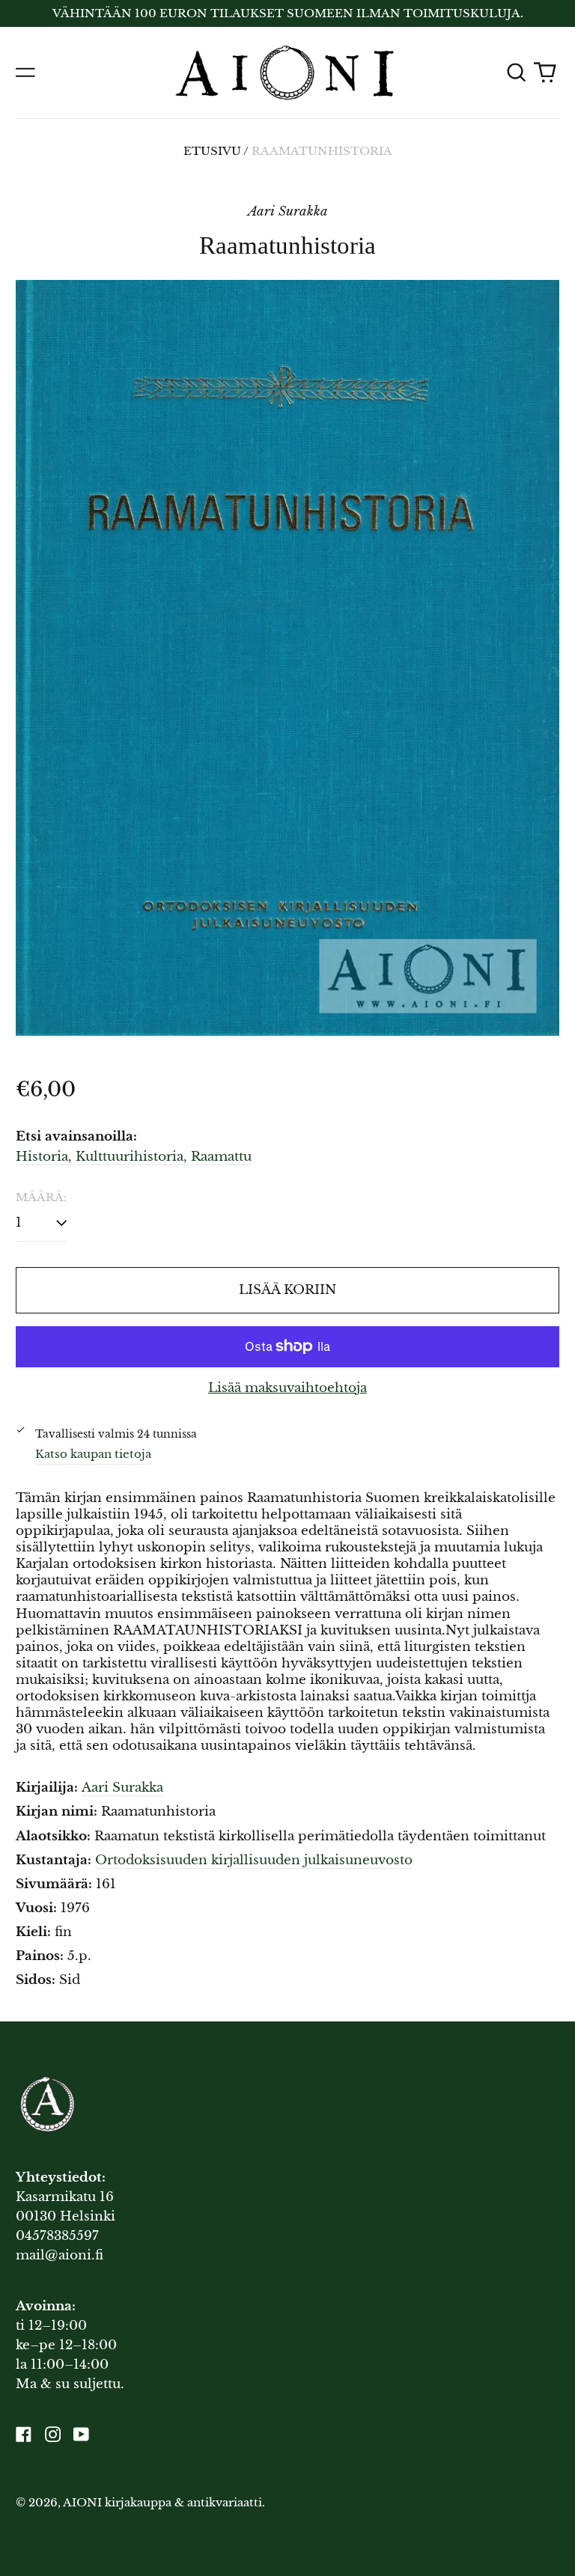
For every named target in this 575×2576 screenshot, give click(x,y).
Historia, (44, 1157)
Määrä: (41, 1197)
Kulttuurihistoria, (131, 1157)
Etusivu (212, 151)
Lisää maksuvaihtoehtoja (287, 1388)
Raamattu (221, 1157)
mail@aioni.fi (60, 2255)
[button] (516, 73)
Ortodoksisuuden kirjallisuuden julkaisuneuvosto (254, 1860)
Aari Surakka (122, 1788)
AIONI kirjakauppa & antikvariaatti (162, 2503)
